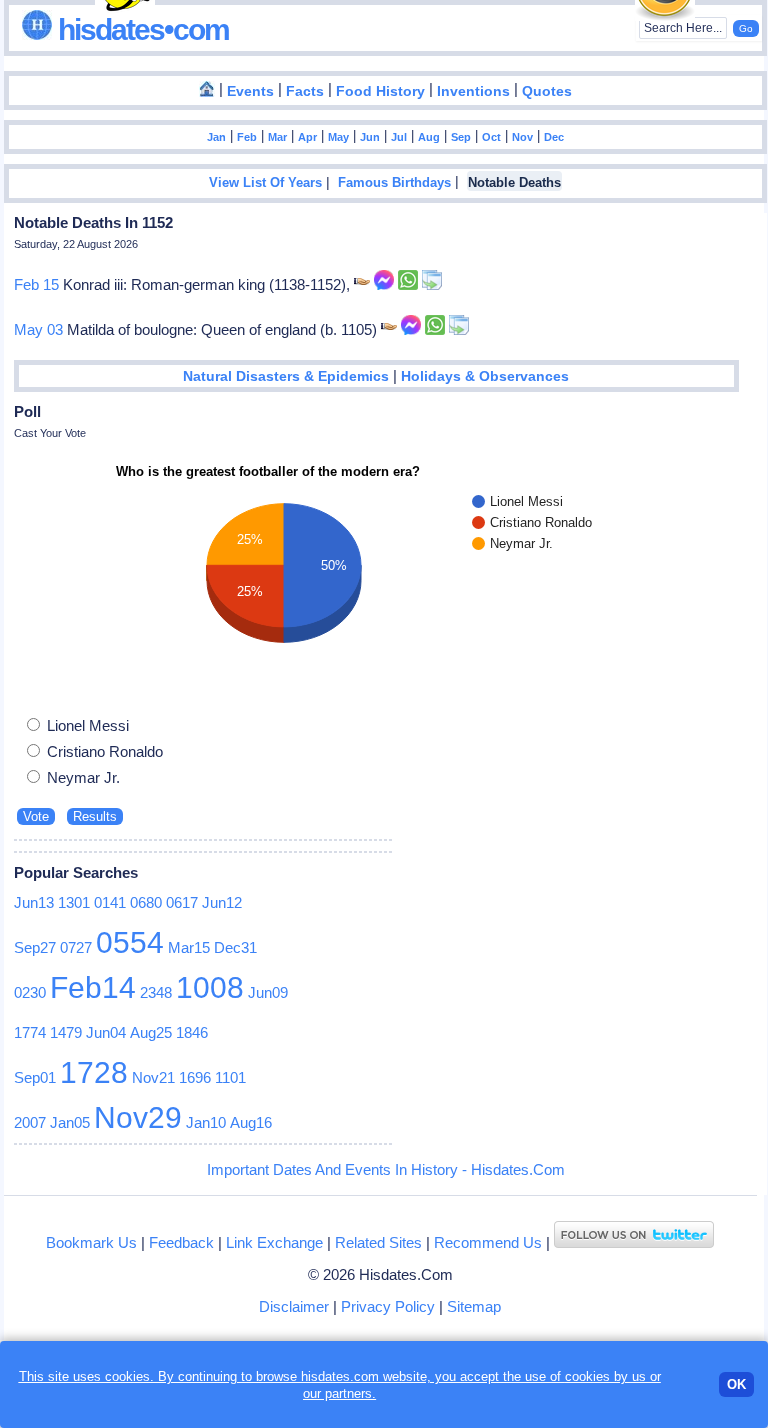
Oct (491, 137)
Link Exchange (274, 1242)
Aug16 (251, 1122)
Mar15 (189, 947)
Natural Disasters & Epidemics (286, 376)
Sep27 (35, 947)
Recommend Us (488, 1242)
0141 (110, 902)
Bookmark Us (91, 1242)
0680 (146, 902)
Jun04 (106, 1032)
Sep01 (35, 1077)
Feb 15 (36, 284)
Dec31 (235, 947)
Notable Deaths (514, 183)
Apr (307, 137)
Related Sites (378, 1242)
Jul (399, 137)
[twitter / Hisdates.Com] (634, 1242)
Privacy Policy (388, 1306)
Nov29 (138, 1117)
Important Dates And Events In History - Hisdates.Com (386, 1169)
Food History (380, 91)
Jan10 (206, 1122)
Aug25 (151, 1032)
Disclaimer (294, 1306)
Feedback (181, 1242)
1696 (195, 1077)
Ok (736, 1384)
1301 (74, 902)
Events (250, 91)
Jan (216, 137)
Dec (554, 137)
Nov (522, 137)
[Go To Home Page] (207, 90)
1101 (230, 1077)
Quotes (547, 91)
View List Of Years (265, 183)
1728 (94, 1072)
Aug (429, 137)
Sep (461, 137)
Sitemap (474, 1306)
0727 (76, 947)
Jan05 (70, 1122)
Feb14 (93, 987)
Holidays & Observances (485, 376)
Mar (277, 137)
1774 (30, 1032)
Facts (305, 91)
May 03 (38, 329)
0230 (30, 992)
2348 (156, 992)
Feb (247, 137)
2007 (30, 1122)
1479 (66, 1032)
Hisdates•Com (140, 29)
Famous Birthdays (394, 183)
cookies (587, 1376)
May (338, 137)
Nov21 (153, 1077)
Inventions (473, 91)
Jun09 (268, 992)
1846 (192, 1032)
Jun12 (222, 902)
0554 (130, 942)
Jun (370, 137)
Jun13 (34, 902)
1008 (210, 987)
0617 (182, 902)
